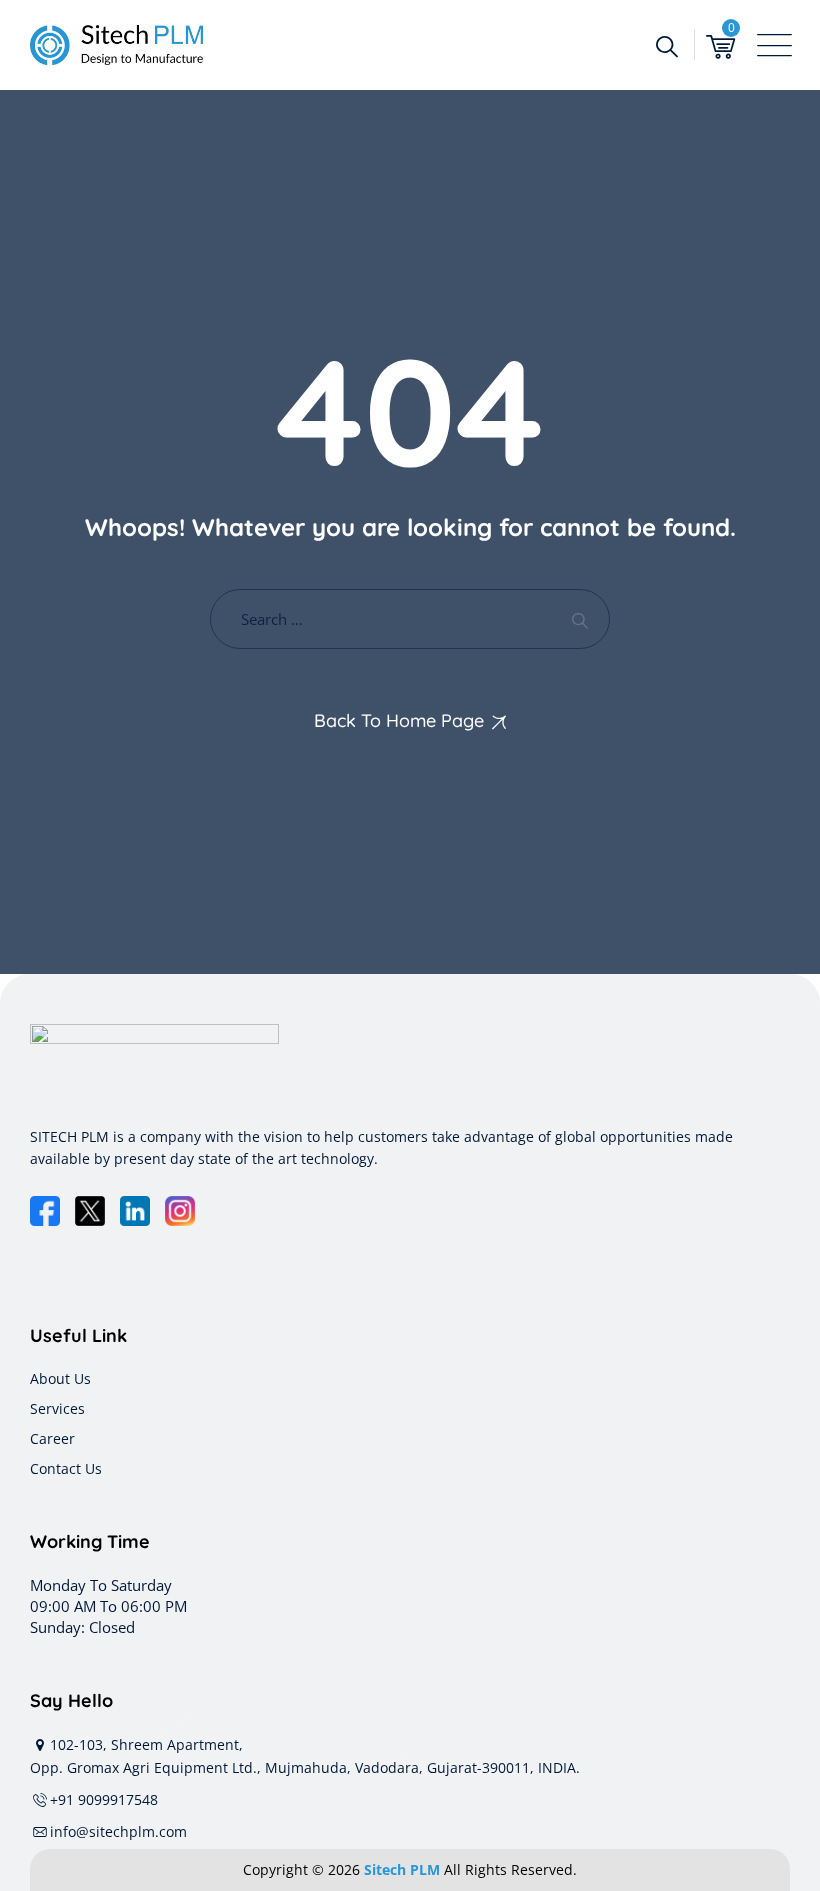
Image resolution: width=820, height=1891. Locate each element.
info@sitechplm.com (118, 1831)
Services (57, 1408)
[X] (90, 1211)
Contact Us (66, 1468)
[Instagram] (180, 1211)
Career (52, 1438)
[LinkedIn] (135, 1211)
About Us (60, 1378)
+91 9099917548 (104, 1799)
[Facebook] (45, 1211)
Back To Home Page (399, 720)
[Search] (666, 45)
